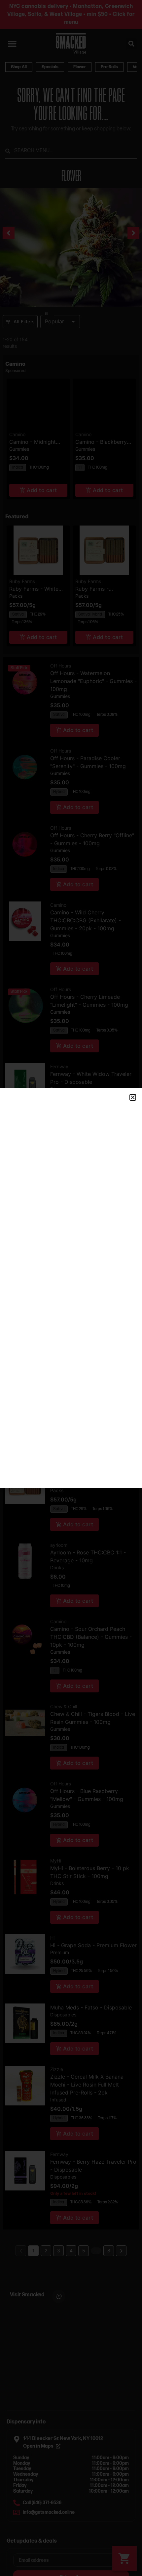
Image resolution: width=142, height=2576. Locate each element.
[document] (71, 1288)
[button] (133, 1097)
